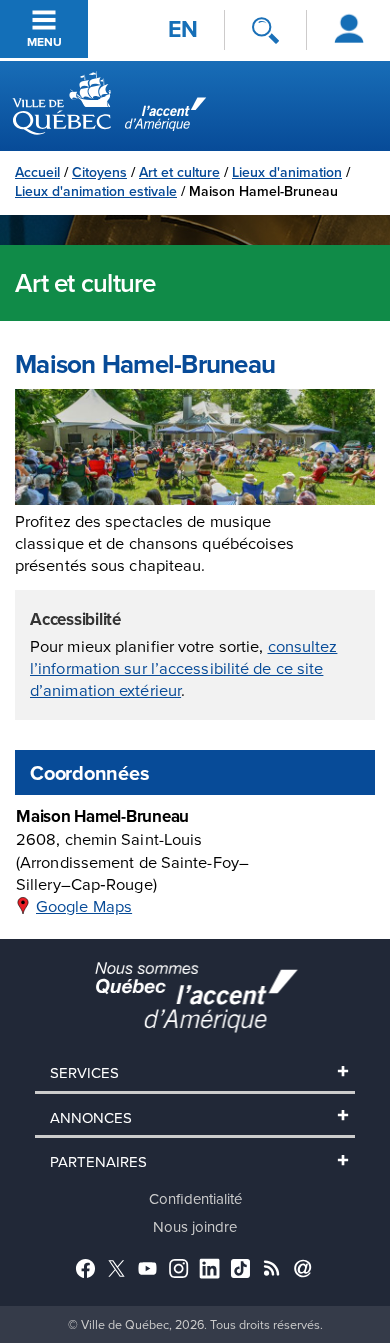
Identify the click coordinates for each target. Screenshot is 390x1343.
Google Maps (84, 905)
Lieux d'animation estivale (96, 191)
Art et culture (179, 172)
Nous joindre (195, 1226)
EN (183, 29)
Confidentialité (195, 1198)
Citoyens (99, 172)
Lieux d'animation (287, 172)
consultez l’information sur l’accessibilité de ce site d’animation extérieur (183, 668)
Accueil (37, 172)
